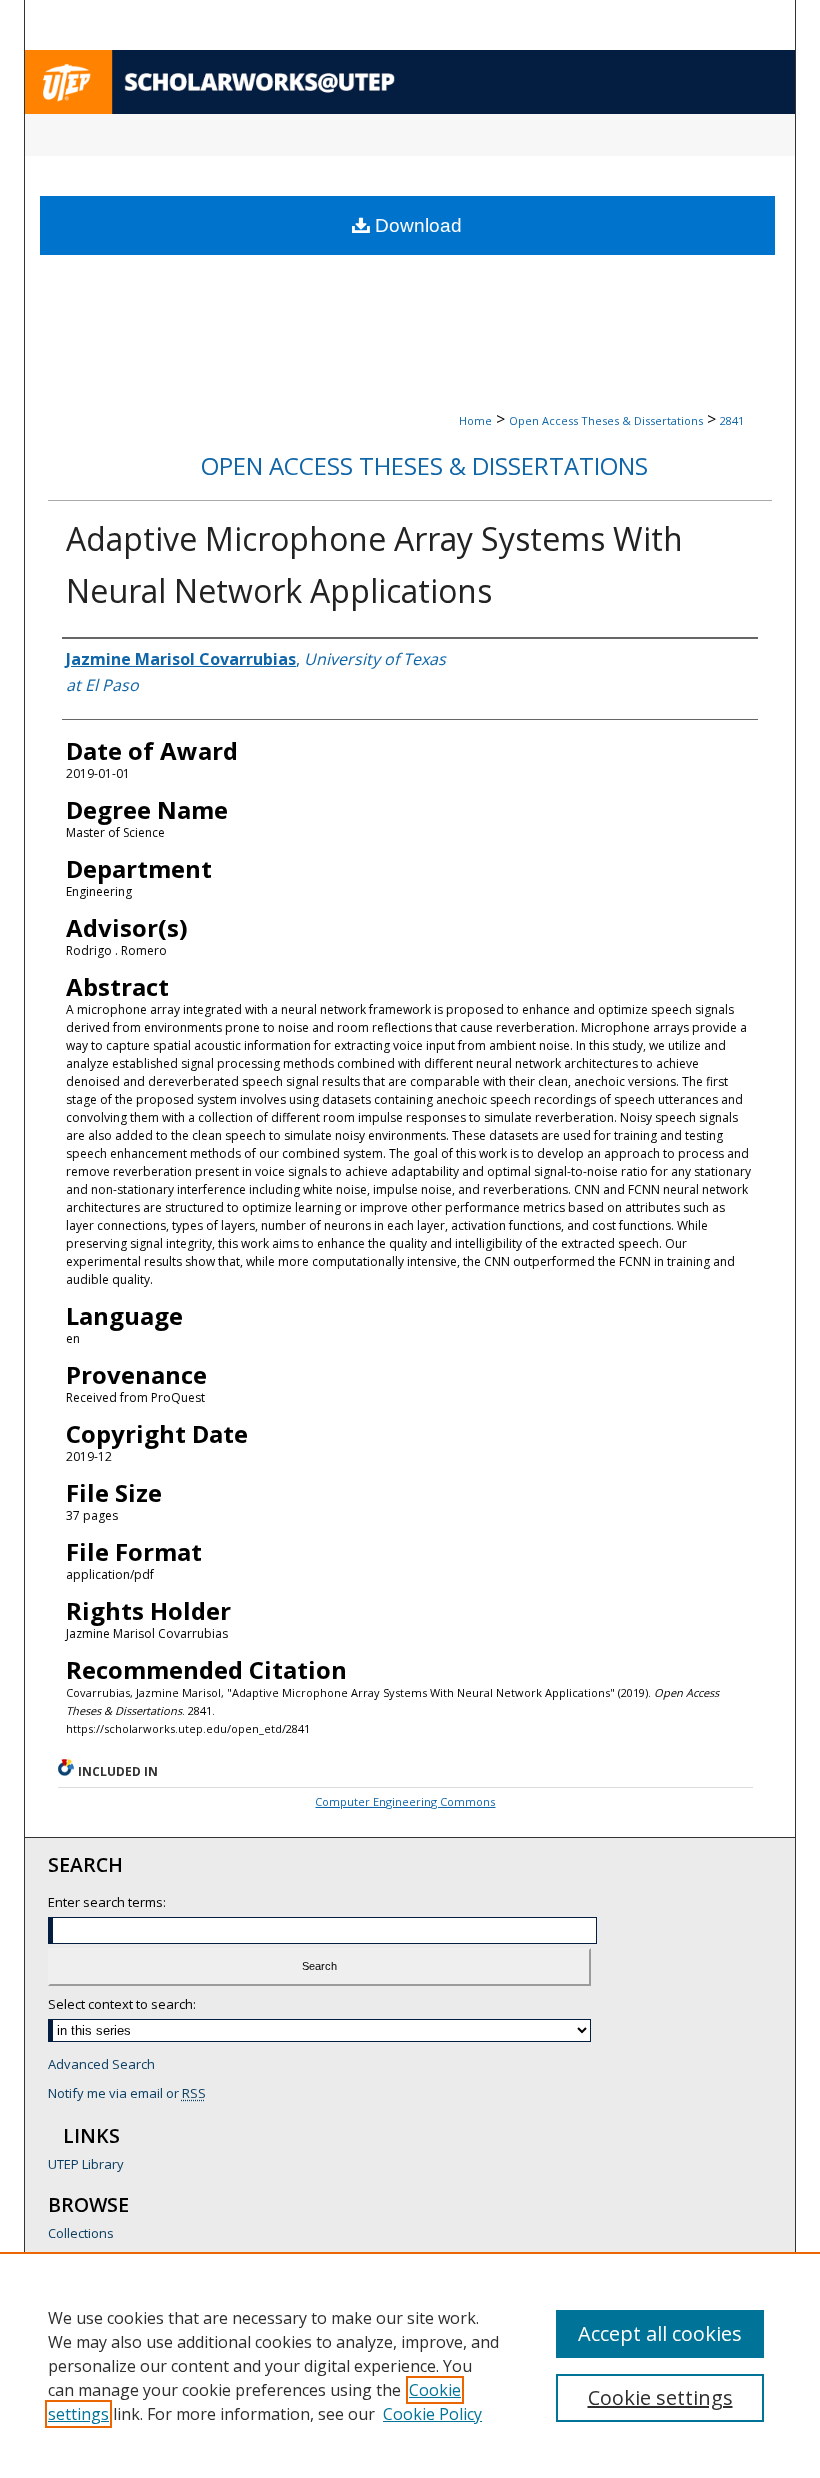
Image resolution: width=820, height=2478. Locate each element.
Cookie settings (660, 2397)
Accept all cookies (660, 2333)
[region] (410, 2365)
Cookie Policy (432, 2414)
